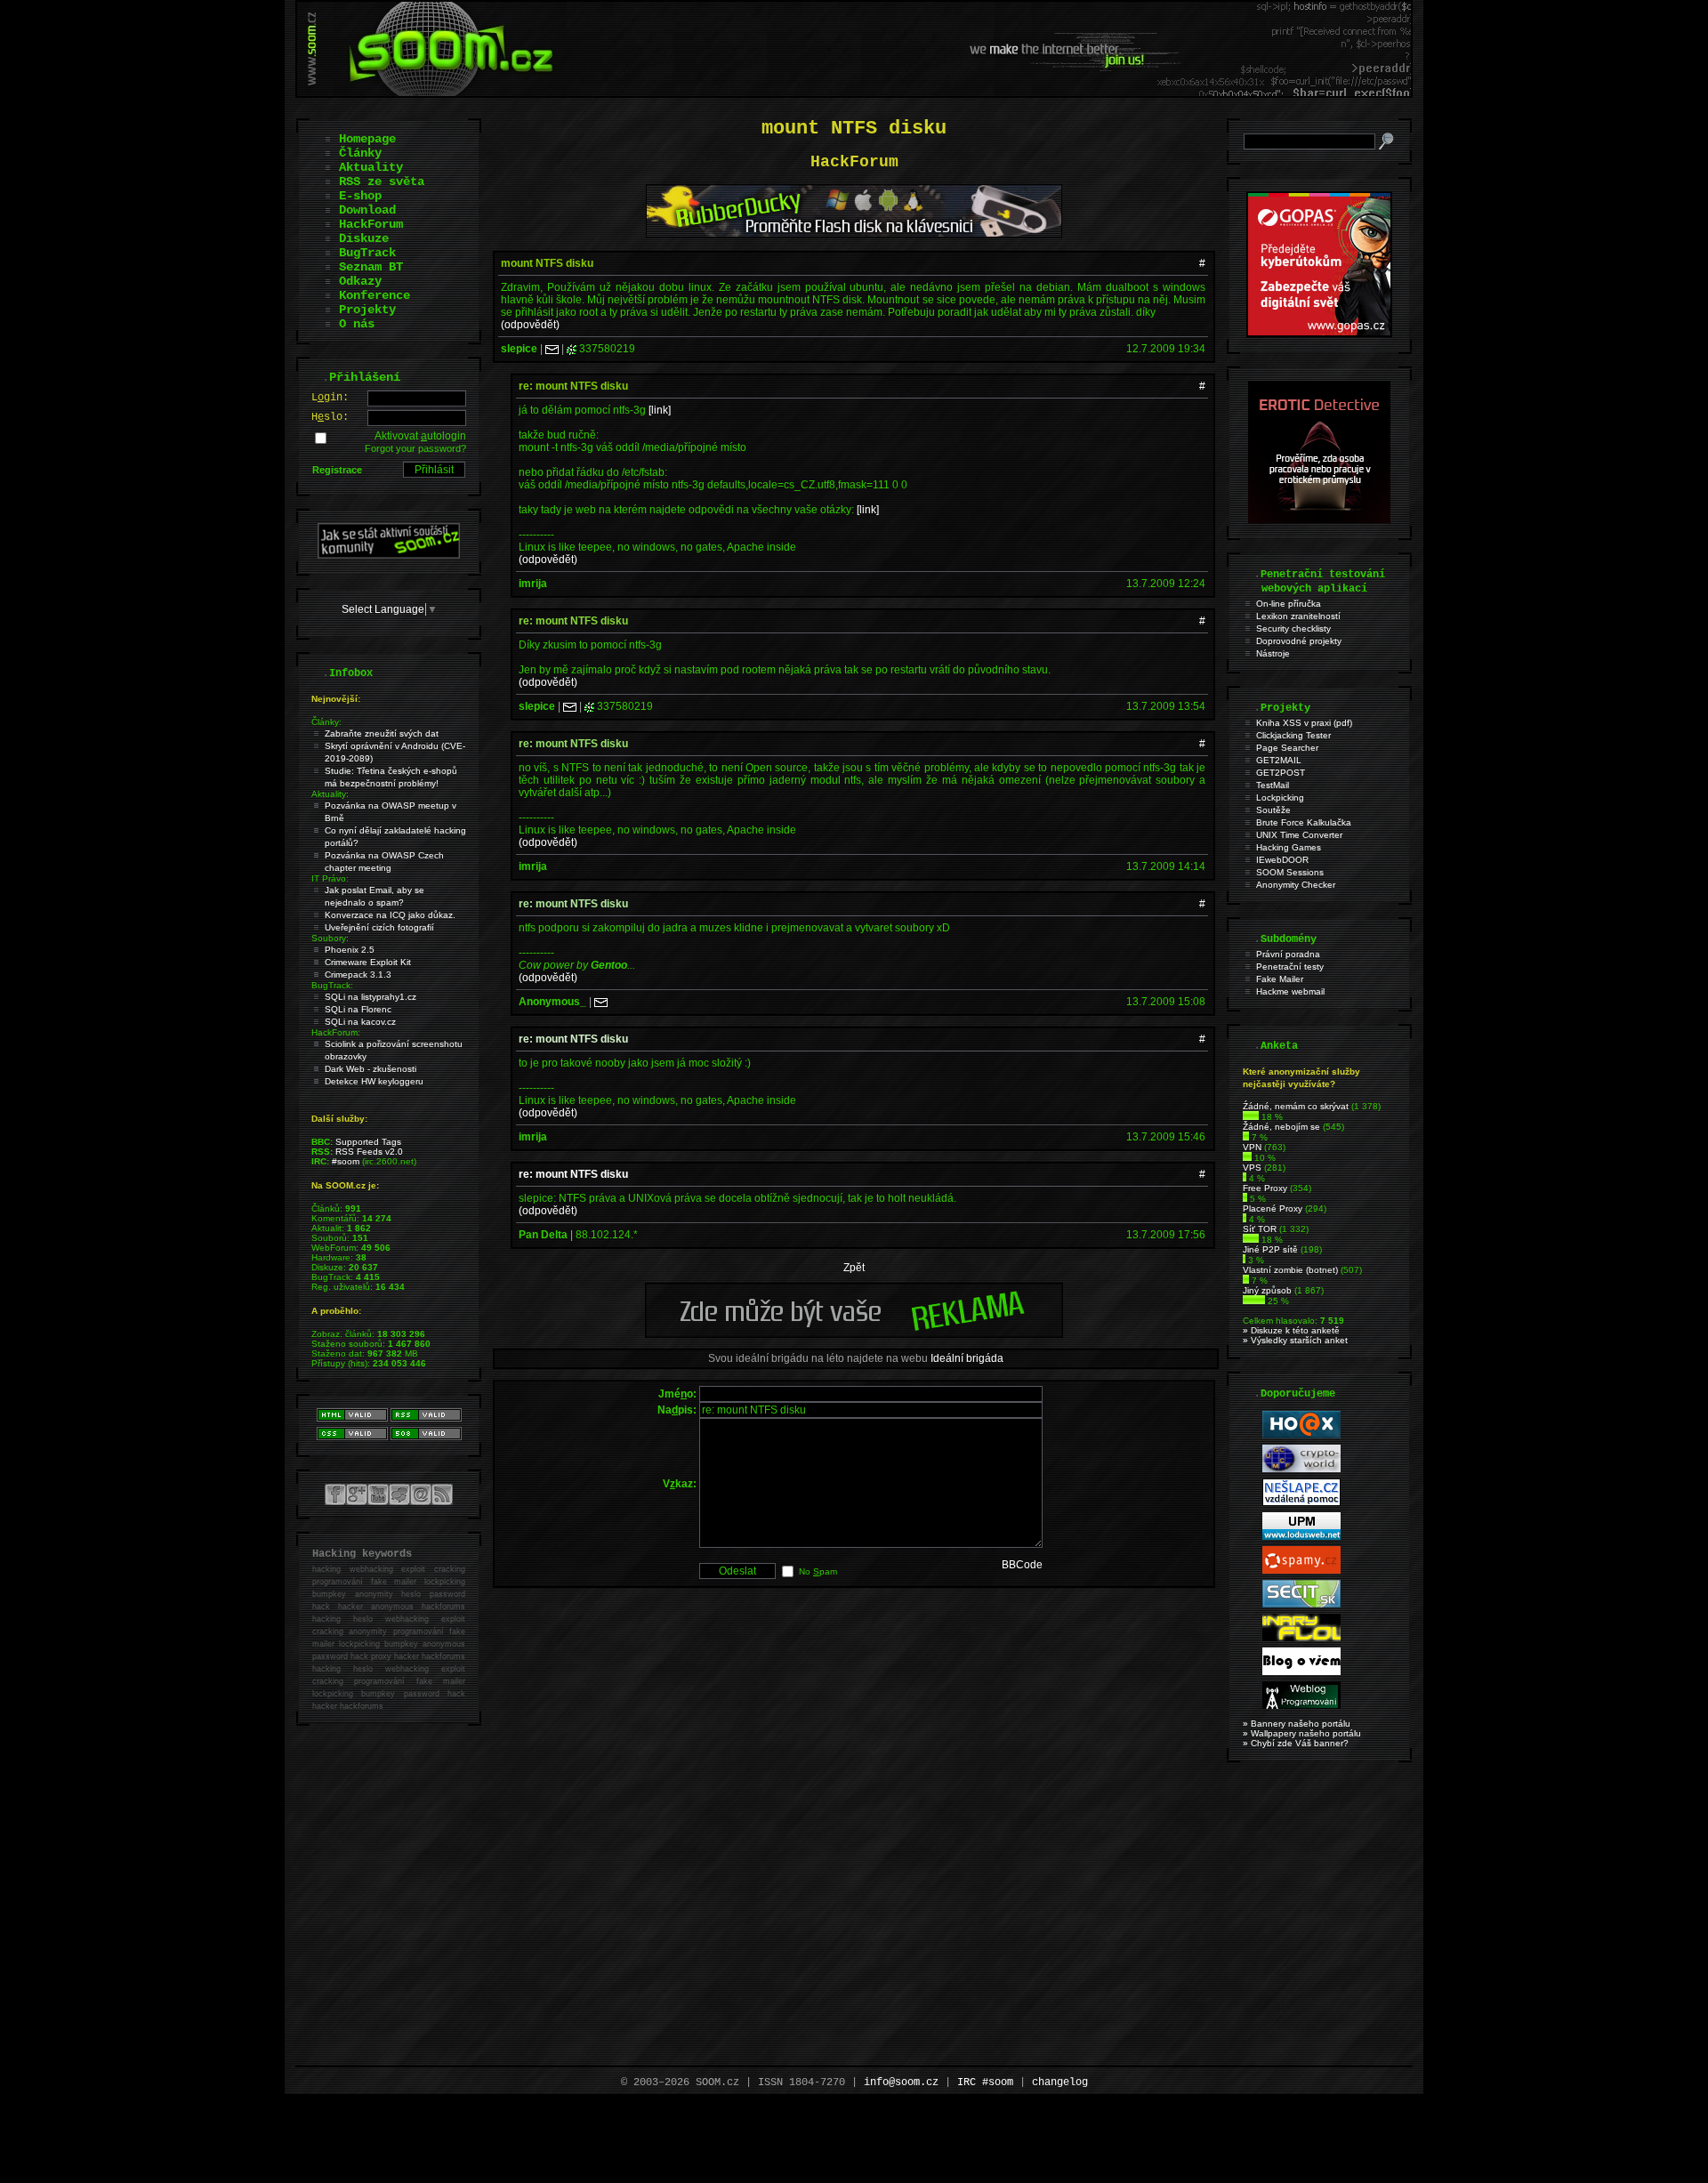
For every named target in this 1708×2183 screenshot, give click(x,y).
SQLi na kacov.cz (360, 1022)
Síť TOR (1260, 1229)
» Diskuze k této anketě (1291, 1330)
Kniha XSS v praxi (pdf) (1304, 723)
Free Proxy (1265, 1188)
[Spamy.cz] (1301, 1571)
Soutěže (1273, 810)
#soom (346, 1161)
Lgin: (330, 398)
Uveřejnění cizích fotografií (379, 927)
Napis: (677, 1410)
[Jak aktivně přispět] (389, 555)
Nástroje (1273, 653)
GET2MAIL (1279, 760)
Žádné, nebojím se (1281, 1127)
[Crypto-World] (1301, 1469)
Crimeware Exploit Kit (368, 962)
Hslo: (330, 417)
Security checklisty (1293, 628)
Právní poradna (1288, 954)
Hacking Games (1289, 847)
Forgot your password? (415, 448)
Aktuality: (330, 794)
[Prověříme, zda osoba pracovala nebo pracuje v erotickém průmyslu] (1319, 520)
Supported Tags (368, 1142)
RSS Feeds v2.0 (369, 1152)
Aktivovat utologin (420, 436)
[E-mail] (552, 349)
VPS (1252, 1168)
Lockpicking (1280, 797)
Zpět (854, 1268)
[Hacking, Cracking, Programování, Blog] (1301, 1706)
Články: (326, 722)
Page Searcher (1287, 748)
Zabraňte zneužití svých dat (382, 733)
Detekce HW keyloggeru (374, 1081)
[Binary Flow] (1301, 1638)
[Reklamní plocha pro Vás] (854, 1333)
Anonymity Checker (1296, 885)
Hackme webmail (1290, 991)
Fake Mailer (1280, 979)
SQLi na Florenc (358, 1009)
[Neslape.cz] (1301, 1503)
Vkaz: (680, 1484)
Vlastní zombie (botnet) (1290, 1270)
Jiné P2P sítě (1270, 1249)
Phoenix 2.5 (350, 950)
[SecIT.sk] (1301, 1604)
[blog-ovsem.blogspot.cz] (1301, 1672)
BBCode (1022, 1565)
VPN (1252, 1147)
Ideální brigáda (967, 1358)
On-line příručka (1289, 604)
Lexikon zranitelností (1298, 616)
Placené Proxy (1273, 1208)
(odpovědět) (530, 325)
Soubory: (330, 938)
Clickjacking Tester (1293, 735)
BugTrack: (332, 985)
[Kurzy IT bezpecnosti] (1319, 334)
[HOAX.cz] (1301, 1435)
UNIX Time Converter (1299, 835)
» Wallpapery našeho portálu (1302, 1733)
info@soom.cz (901, 2082)
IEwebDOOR (1282, 860)
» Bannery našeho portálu (1297, 1724)
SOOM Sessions (1290, 872)
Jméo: (677, 1394)
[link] (660, 410)
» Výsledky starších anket (1295, 1340)
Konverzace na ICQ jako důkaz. (390, 915)
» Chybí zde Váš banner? (1296, 1743)
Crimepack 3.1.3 (358, 975)
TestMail (1273, 785)
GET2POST (1281, 773)
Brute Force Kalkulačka (1304, 822)
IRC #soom (985, 2082)
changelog (1060, 2082)
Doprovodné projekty (1299, 641)
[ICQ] (572, 349)
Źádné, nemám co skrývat (1296, 1106)
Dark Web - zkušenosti (371, 1069)
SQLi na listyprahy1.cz (371, 997)
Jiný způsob (1267, 1290)
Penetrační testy (1290, 967)
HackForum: (336, 1032)
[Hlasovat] (1251, 1117)
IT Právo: (330, 878)
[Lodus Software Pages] (1301, 1537)
